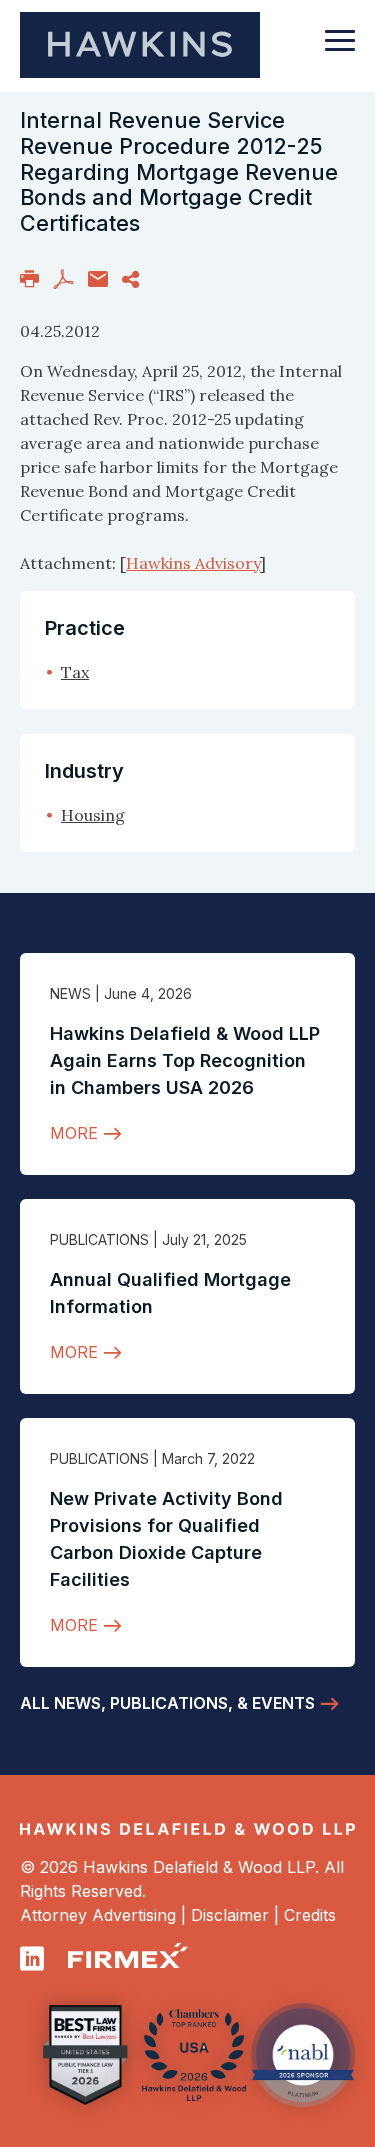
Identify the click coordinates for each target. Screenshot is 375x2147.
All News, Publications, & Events (167, 1703)
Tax (75, 672)
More (74, 1133)
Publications (99, 1239)
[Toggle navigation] (340, 50)
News (70, 993)
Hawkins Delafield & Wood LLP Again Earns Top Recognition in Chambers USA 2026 (185, 1060)
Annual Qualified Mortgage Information (170, 1293)
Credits (310, 1915)
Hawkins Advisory (193, 563)
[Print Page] (30, 277)
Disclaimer (230, 1915)
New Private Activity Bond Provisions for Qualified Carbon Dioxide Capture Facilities (166, 1539)
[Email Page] (98, 277)
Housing (93, 815)
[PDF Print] (63, 277)
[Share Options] (130, 277)
